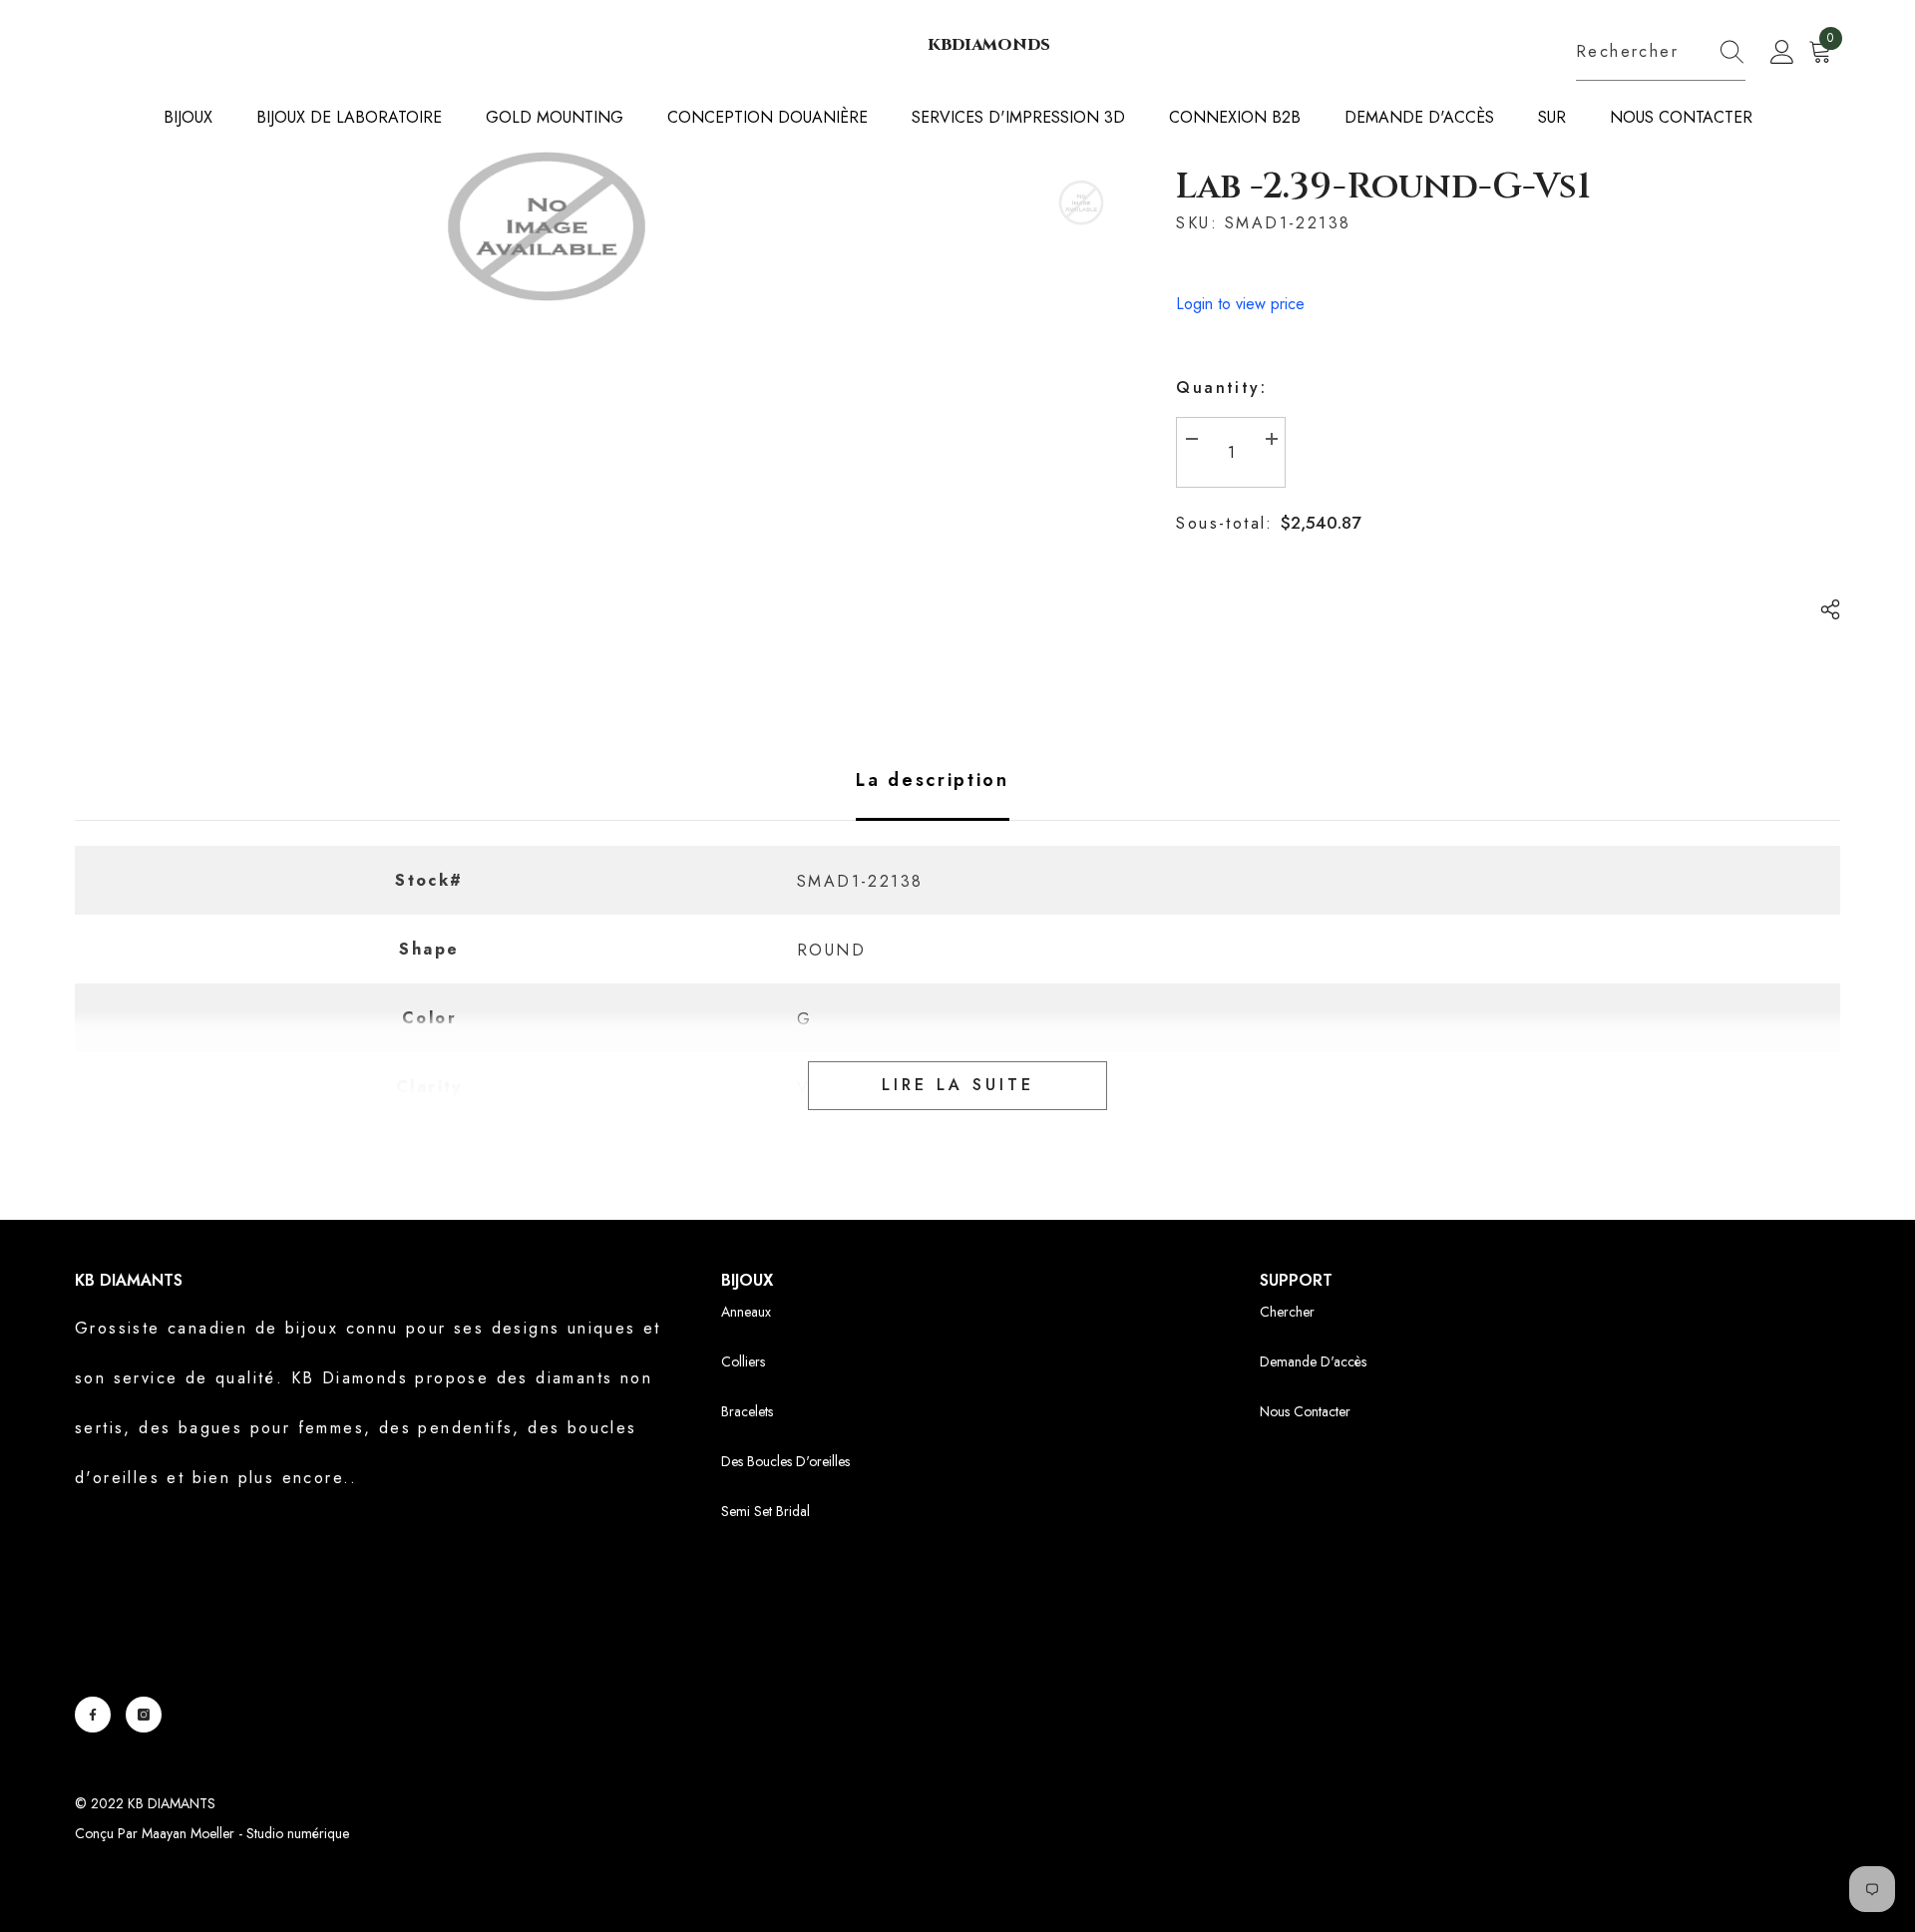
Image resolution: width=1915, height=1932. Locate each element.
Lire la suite (958, 1085)
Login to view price (1240, 304)
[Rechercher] (1661, 52)
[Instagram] (144, 1715)
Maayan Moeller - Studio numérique (245, 1833)
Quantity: (1221, 387)
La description (933, 780)
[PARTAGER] (1823, 609)
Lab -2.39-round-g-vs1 (1383, 187)
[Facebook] (93, 1715)
